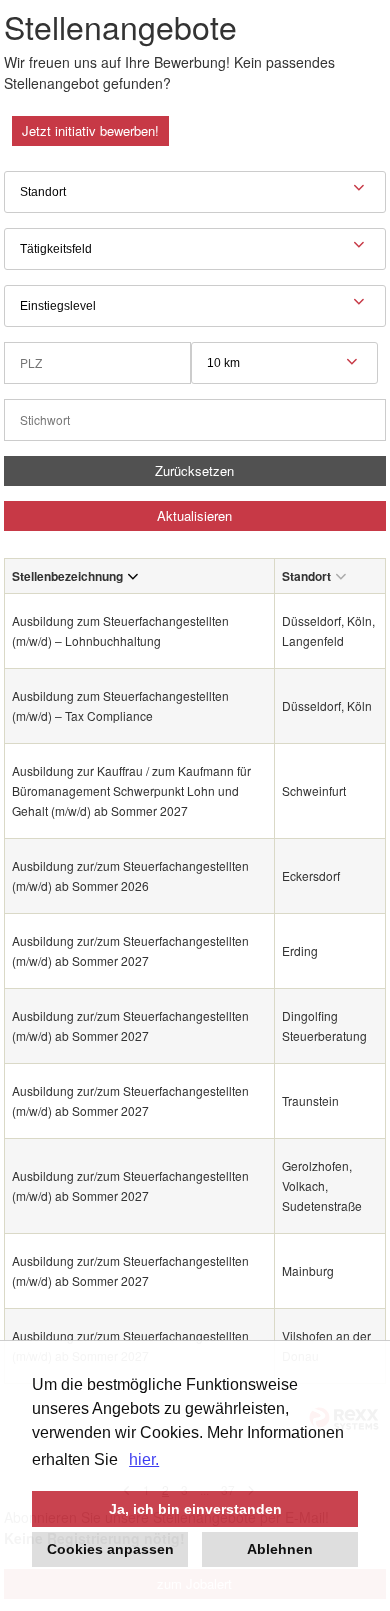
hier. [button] (144, 1459)
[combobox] (284, 363)
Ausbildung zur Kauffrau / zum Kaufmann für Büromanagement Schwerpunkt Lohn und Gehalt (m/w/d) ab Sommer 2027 (131, 790)
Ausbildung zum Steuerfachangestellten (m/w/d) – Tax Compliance (120, 705)
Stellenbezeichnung (67, 576)
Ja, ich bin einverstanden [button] (195, 1509)
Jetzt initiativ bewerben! (90, 130)
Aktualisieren (194, 515)
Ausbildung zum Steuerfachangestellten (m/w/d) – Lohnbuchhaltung (120, 630)
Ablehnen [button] (280, 1549)
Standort (306, 576)
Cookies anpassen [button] (110, 1549)
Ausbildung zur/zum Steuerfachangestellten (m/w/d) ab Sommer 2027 (130, 950)
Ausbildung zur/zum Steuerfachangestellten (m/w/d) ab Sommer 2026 (130, 875)
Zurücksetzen (194, 470)
